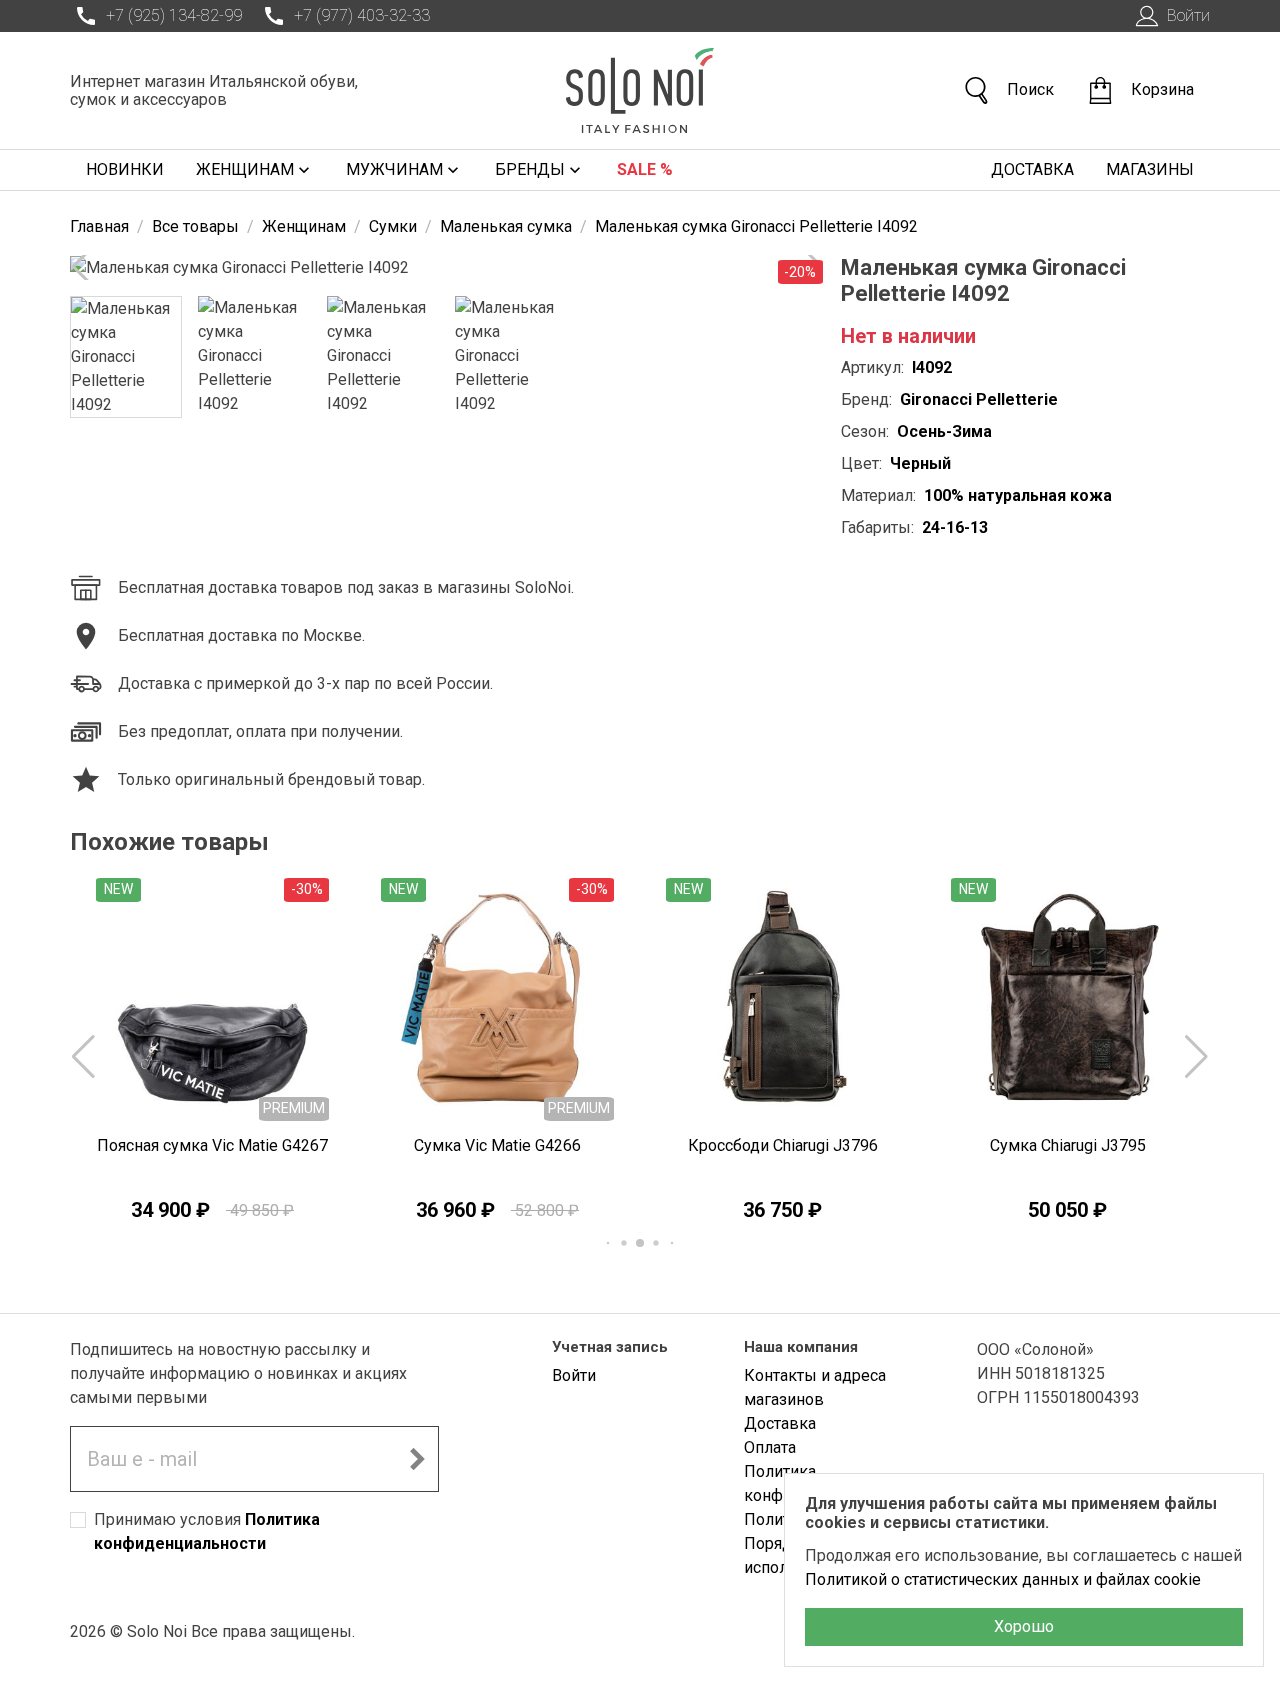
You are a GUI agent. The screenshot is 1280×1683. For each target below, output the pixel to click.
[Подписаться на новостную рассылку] (417, 1459)
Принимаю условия (207, 1531)
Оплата (770, 1447)
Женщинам (245, 169)
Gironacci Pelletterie (979, 399)
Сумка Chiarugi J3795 (1068, 1145)
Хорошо (1024, 1626)
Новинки (125, 169)
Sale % (645, 169)
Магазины (1150, 169)
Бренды (530, 169)
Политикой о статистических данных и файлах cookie (1003, 1579)
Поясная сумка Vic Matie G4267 (212, 1145)
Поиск (1030, 89)
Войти (1188, 15)
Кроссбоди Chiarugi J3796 (783, 1145)
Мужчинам (394, 169)
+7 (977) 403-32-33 (362, 15)
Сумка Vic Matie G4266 (497, 1145)
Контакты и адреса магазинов (815, 1387)
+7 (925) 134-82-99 (174, 15)
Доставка (1032, 169)
